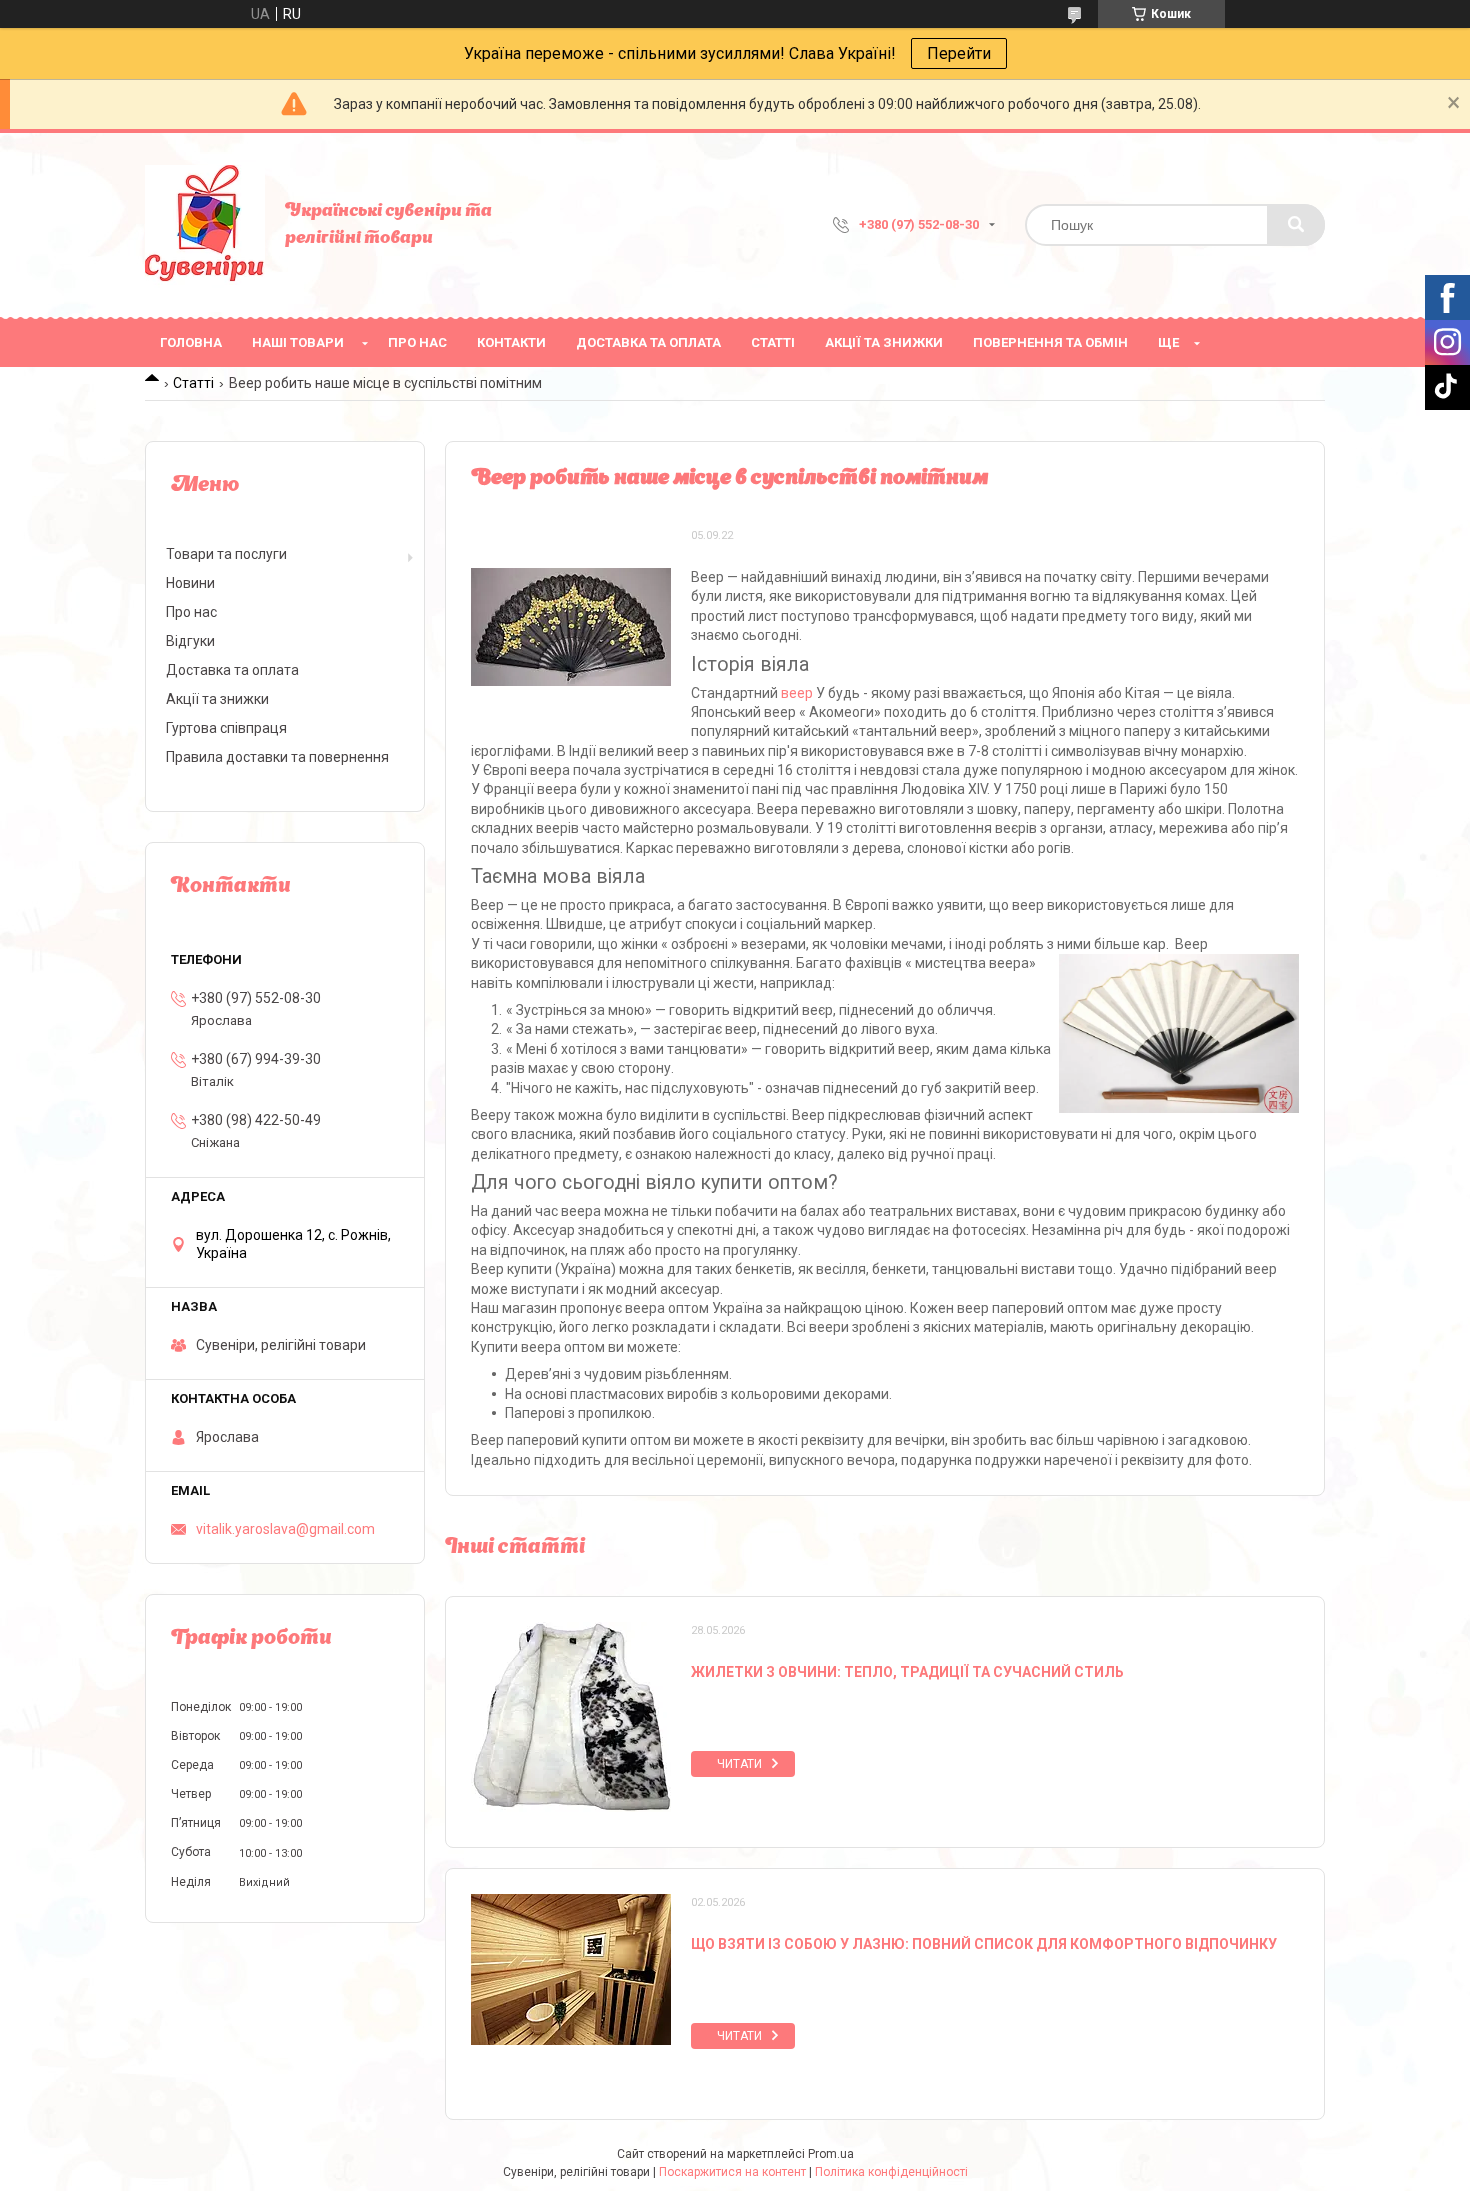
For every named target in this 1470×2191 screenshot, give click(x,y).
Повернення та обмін (1050, 342)
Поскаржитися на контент (732, 2172)
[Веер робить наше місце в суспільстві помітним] (571, 627)
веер (797, 693)
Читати (739, 1764)
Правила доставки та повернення (277, 757)
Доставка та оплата (648, 342)
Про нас (417, 342)
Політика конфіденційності (891, 2172)
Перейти (959, 53)
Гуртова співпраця (226, 728)
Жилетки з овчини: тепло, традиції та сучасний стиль (907, 1672)
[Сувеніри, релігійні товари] (205, 225)
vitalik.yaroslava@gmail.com (285, 1529)
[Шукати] (1296, 225)
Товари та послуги (226, 554)
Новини (190, 583)
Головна (191, 342)
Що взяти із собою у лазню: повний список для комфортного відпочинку (984, 1944)
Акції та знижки (884, 342)
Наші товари (298, 342)
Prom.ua (831, 2154)
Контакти (511, 342)
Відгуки (190, 641)
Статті (773, 342)
